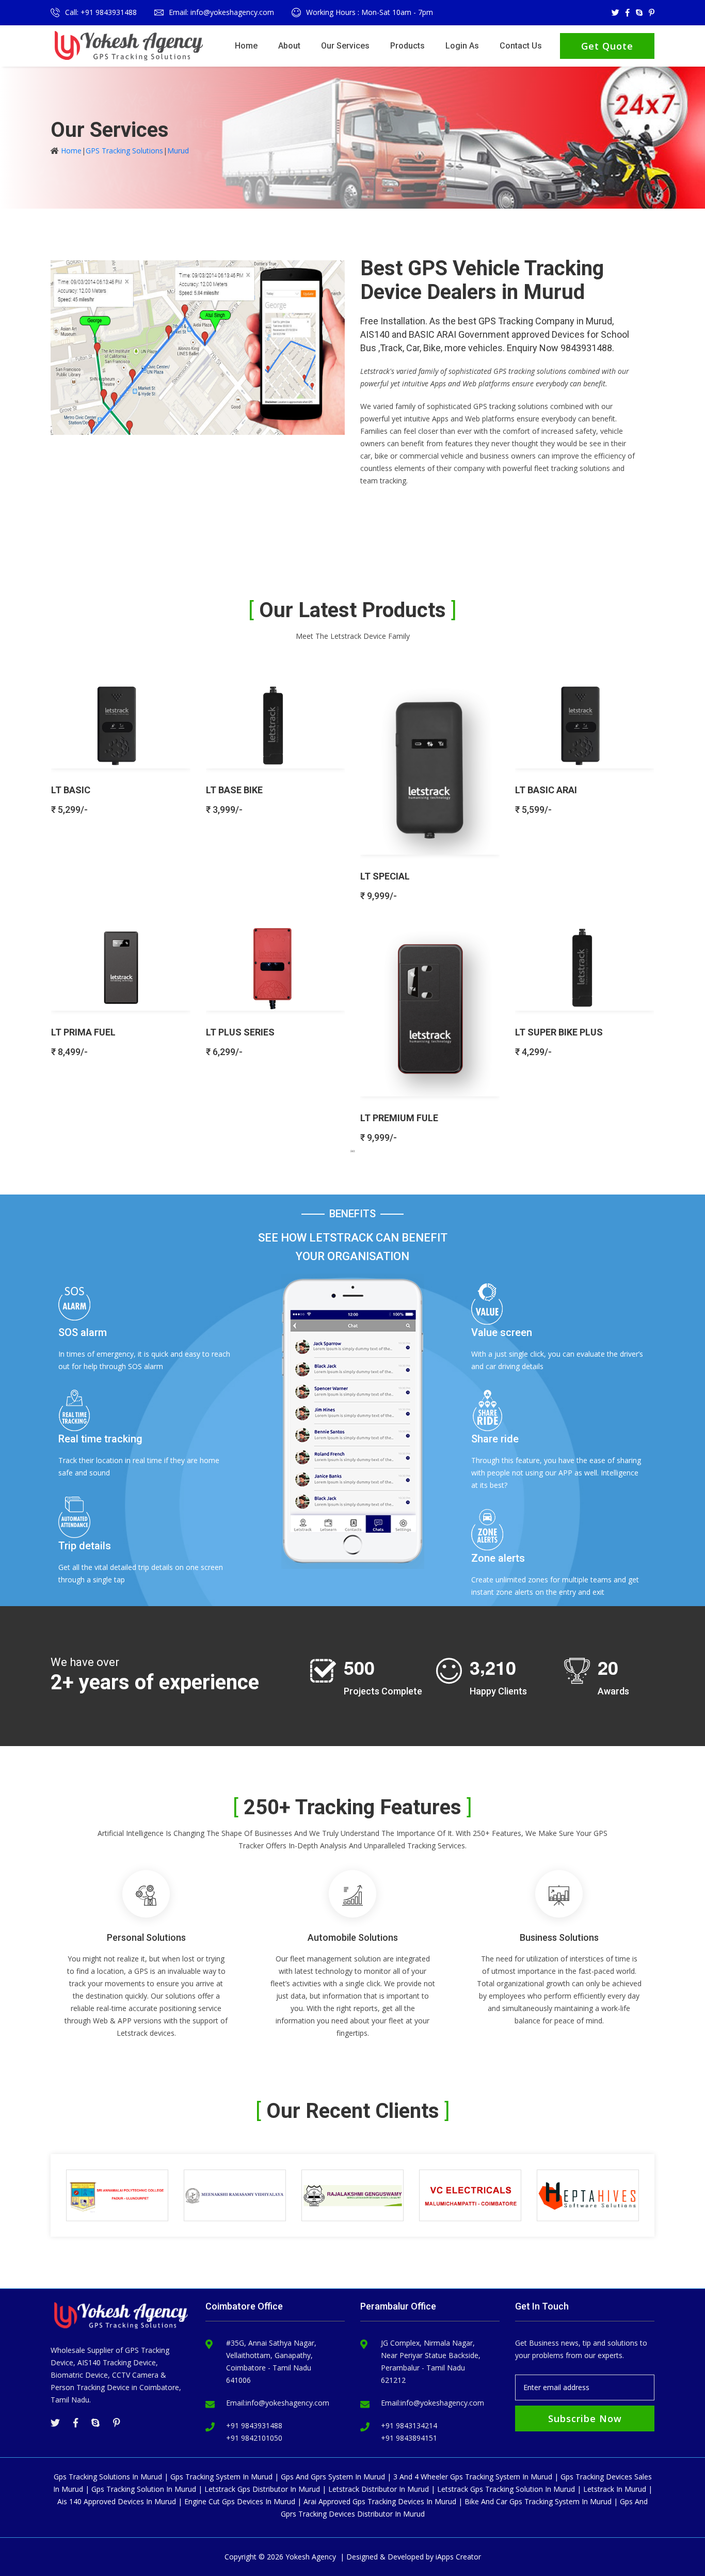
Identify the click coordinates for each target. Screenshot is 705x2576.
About (289, 46)
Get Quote (607, 46)
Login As (462, 46)
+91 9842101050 (254, 2438)
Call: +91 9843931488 (101, 12)
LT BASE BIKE (234, 790)
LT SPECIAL (385, 876)
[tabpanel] (352, 908)
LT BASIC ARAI (546, 790)
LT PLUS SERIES (240, 1032)
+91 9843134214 (409, 2425)
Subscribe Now (585, 2418)
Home (246, 46)
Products (407, 46)
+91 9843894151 (409, 2438)
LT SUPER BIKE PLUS (559, 1032)
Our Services (345, 46)
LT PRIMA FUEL (83, 1032)
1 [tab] (352, 1151)
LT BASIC (71, 790)
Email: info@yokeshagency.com (221, 12)
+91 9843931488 (254, 2425)
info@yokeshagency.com (287, 2403)
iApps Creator (458, 2557)
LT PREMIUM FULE (399, 1118)
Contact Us (521, 46)
